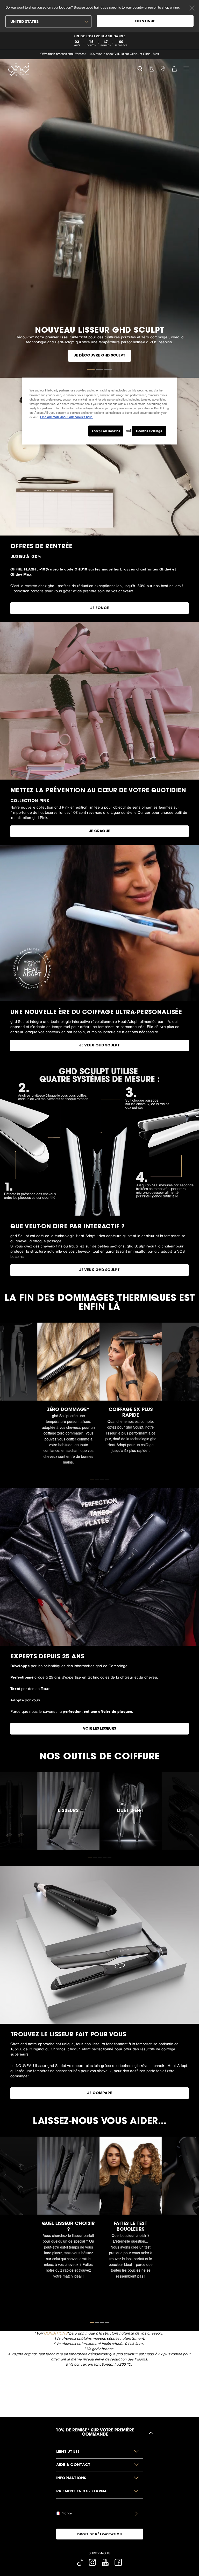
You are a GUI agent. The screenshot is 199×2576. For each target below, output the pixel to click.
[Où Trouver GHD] (163, 68)
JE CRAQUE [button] (99, 831)
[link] (99, 41)
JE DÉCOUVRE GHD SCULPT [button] (99, 356)
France (66, 2513)
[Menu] (186, 68)
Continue (145, 22)
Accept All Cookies (106, 431)
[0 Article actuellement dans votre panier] (174, 68)
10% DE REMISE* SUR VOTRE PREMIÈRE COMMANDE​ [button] (95, 2433)
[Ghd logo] (18, 69)
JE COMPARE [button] (99, 2093)
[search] (140, 68)
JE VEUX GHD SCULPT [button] (99, 1046)
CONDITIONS (55, 2333)
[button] (100, 2452)
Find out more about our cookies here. (66, 417)
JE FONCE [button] (99, 608)
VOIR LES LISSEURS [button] (99, 1729)
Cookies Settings (149, 431)
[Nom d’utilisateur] (151, 68)
